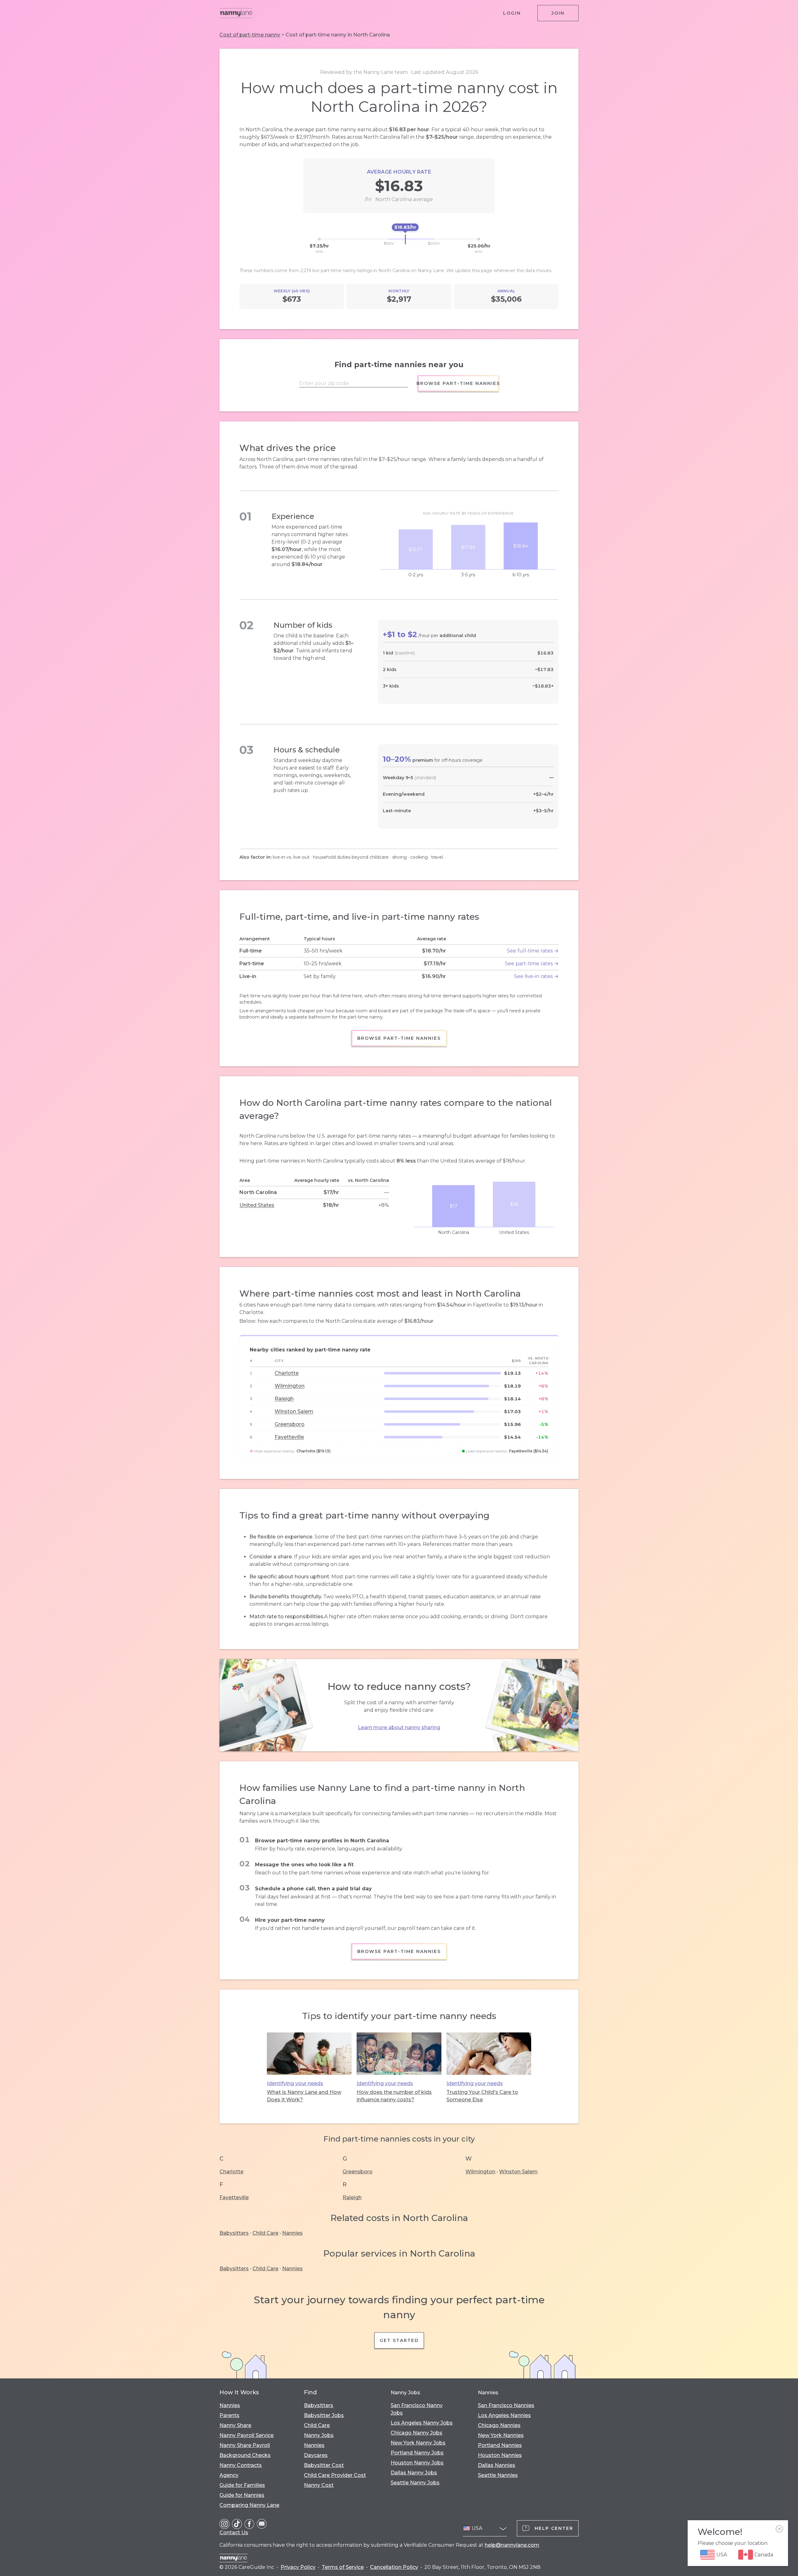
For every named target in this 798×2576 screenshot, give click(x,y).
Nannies (292, 2233)
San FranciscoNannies (506, 2405)
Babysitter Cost (324, 2465)
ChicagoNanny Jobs (416, 2433)
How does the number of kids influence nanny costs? (394, 2096)
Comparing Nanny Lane (249, 2505)
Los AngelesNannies (504, 2415)
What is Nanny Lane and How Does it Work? (304, 2096)
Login (512, 13)
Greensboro (290, 1424)
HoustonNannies (500, 2455)
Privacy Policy (298, 2567)
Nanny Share (235, 2425)
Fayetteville (289, 1437)
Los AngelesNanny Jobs (422, 2423)
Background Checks (245, 2455)
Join (558, 13)
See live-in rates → (536, 976)
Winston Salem (294, 1411)
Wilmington (290, 1386)
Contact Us (234, 2533)
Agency (229, 2475)
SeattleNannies (498, 2475)
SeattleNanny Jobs (415, 2483)
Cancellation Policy (394, 2567)
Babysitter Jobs (324, 2415)
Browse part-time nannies (458, 383)
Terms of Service (343, 2567)
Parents (229, 2415)
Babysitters (234, 2233)
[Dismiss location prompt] (779, 2529)
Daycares (316, 2455)
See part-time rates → (532, 964)
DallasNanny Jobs (414, 2473)
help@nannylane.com (512, 2545)
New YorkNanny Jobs (418, 2443)
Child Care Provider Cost (335, 2475)
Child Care (265, 2233)
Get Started (399, 2340)
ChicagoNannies (499, 2425)
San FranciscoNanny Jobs (417, 2409)
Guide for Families (242, 2485)
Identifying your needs (295, 2083)
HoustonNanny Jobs (417, 2463)
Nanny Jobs (319, 2435)
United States (257, 1205)
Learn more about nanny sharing (399, 1727)
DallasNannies (497, 2465)
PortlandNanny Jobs (417, 2453)
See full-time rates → (533, 951)
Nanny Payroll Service (247, 2435)
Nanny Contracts (241, 2465)
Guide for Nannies (242, 2495)
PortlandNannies (500, 2445)
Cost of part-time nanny (250, 35)
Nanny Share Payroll (245, 2445)
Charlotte (287, 1373)
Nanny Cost (319, 2485)
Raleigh (284, 1399)
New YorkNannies (501, 2435)
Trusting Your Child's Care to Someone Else (482, 2096)
